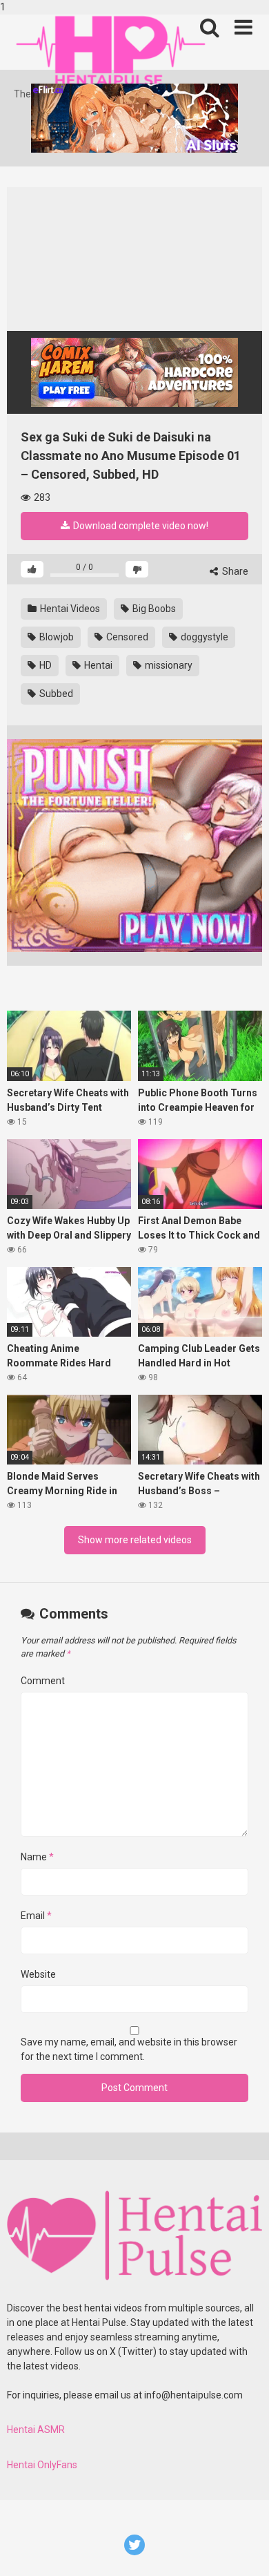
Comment (43, 1681)
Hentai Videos (69, 609)
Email (36, 1916)
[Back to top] (243, 2550)
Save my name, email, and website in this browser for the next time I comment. (129, 2049)
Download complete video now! (140, 526)
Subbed (55, 694)
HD (44, 665)
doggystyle (203, 637)
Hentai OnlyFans (42, 2465)
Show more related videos (135, 1540)
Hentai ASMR (36, 2430)
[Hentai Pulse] (110, 51)
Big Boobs (153, 609)
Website (38, 1974)
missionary (168, 665)
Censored (126, 637)
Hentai (97, 665)
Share (234, 571)
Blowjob (56, 637)
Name (37, 1857)
